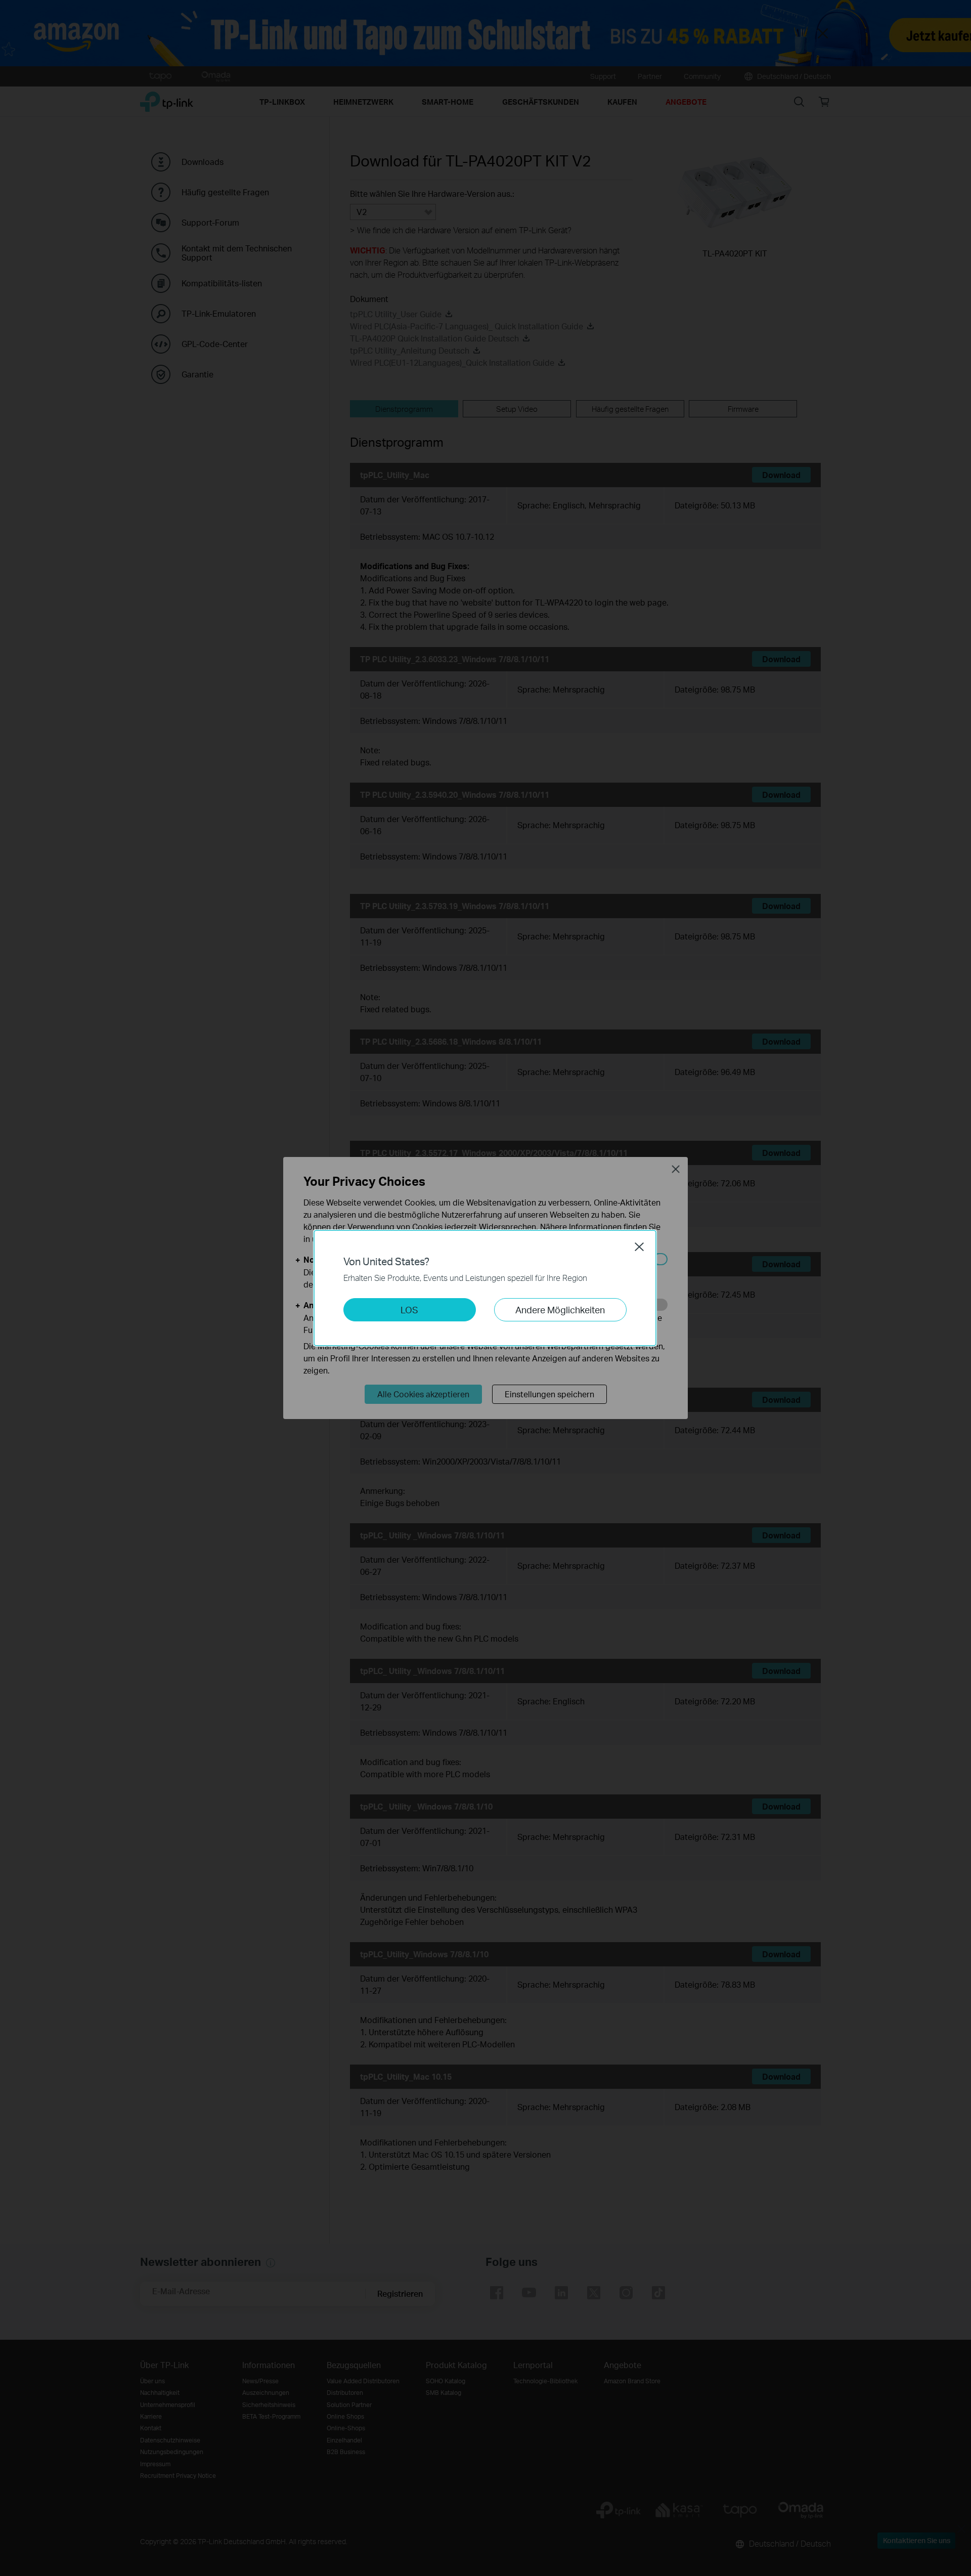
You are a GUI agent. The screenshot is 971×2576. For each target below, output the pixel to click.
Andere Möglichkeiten (560, 1310)
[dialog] (485, 1288)
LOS (409, 1310)
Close (639, 1247)
